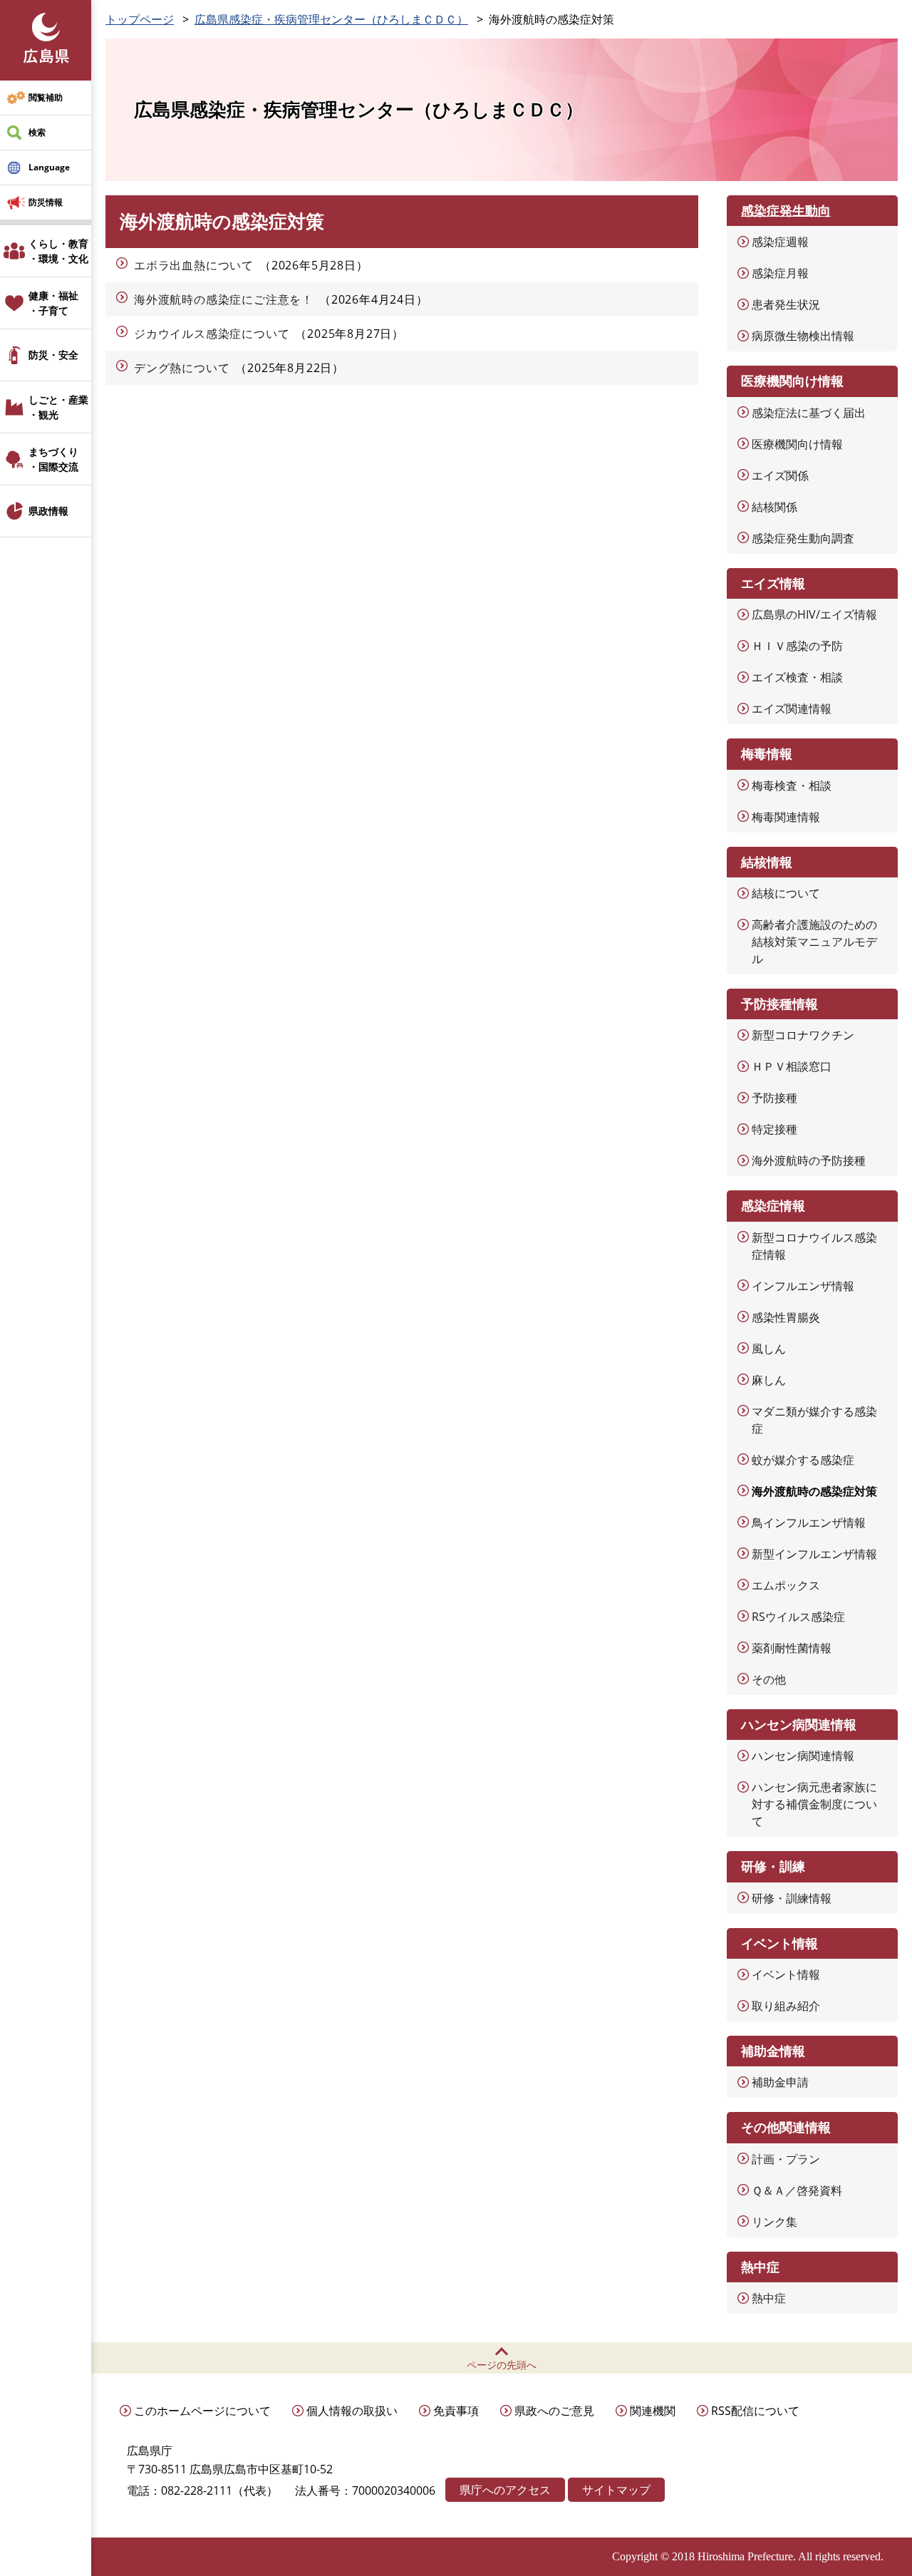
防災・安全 (53, 355)
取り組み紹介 (786, 2006)
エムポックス (786, 1585)
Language (49, 167)
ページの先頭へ (502, 2365)
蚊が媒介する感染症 (803, 1460)
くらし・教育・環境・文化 (58, 251)
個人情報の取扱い (352, 2411)
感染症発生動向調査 (803, 538)
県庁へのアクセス (505, 2490)
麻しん (769, 1380)
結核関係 (774, 507)
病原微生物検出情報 (803, 336)
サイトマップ (616, 2490)
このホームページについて (202, 2411)
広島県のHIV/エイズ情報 (814, 614)
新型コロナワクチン (803, 1035)
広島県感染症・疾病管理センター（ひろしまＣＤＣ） (331, 19)
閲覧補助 (46, 97)
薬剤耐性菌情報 (792, 1648)
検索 (37, 132)
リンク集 (774, 2222)
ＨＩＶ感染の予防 (797, 646)
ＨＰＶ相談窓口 (792, 1066)
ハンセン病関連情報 (803, 1756)
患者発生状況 (786, 304)
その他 (769, 1679)
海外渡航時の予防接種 (809, 1160)
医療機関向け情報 (797, 444)
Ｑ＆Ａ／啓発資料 (797, 2190)
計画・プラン (786, 2159)
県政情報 (48, 511)
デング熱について (182, 368)
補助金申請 (780, 2082)
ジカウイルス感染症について (212, 334)
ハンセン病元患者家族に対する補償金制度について (814, 1804)
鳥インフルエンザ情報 (809, 1523)
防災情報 (46, 202)
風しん (769, 1349)
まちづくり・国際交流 (53, 459)
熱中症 (769, 2298)
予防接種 (774, 1098)
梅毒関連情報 (786, 817)
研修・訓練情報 (792, 1898)
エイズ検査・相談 (797, 677)
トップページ (140, 19)
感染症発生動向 (786, 210)
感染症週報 (780, 242)
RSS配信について (755, 2411)
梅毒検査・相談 (792, 785)
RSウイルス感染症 (798, 1617)
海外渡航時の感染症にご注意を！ (224, 299)
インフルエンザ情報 (803, 1286)
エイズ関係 (780, 475)
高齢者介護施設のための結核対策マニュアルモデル (814, 942)
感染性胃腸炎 (786, 1317)
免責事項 (456, 2411)
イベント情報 (786, 1974)
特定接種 (774, 1129)
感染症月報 (780, 273)
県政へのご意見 (554, 2411)
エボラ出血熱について (194, 265)
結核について (786, 893)
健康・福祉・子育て (53, 303)
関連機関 (653, 2411)
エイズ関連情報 (792, 709)
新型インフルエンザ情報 (814, 1554)
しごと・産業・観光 (58, 407)
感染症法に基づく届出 (809, 413)
